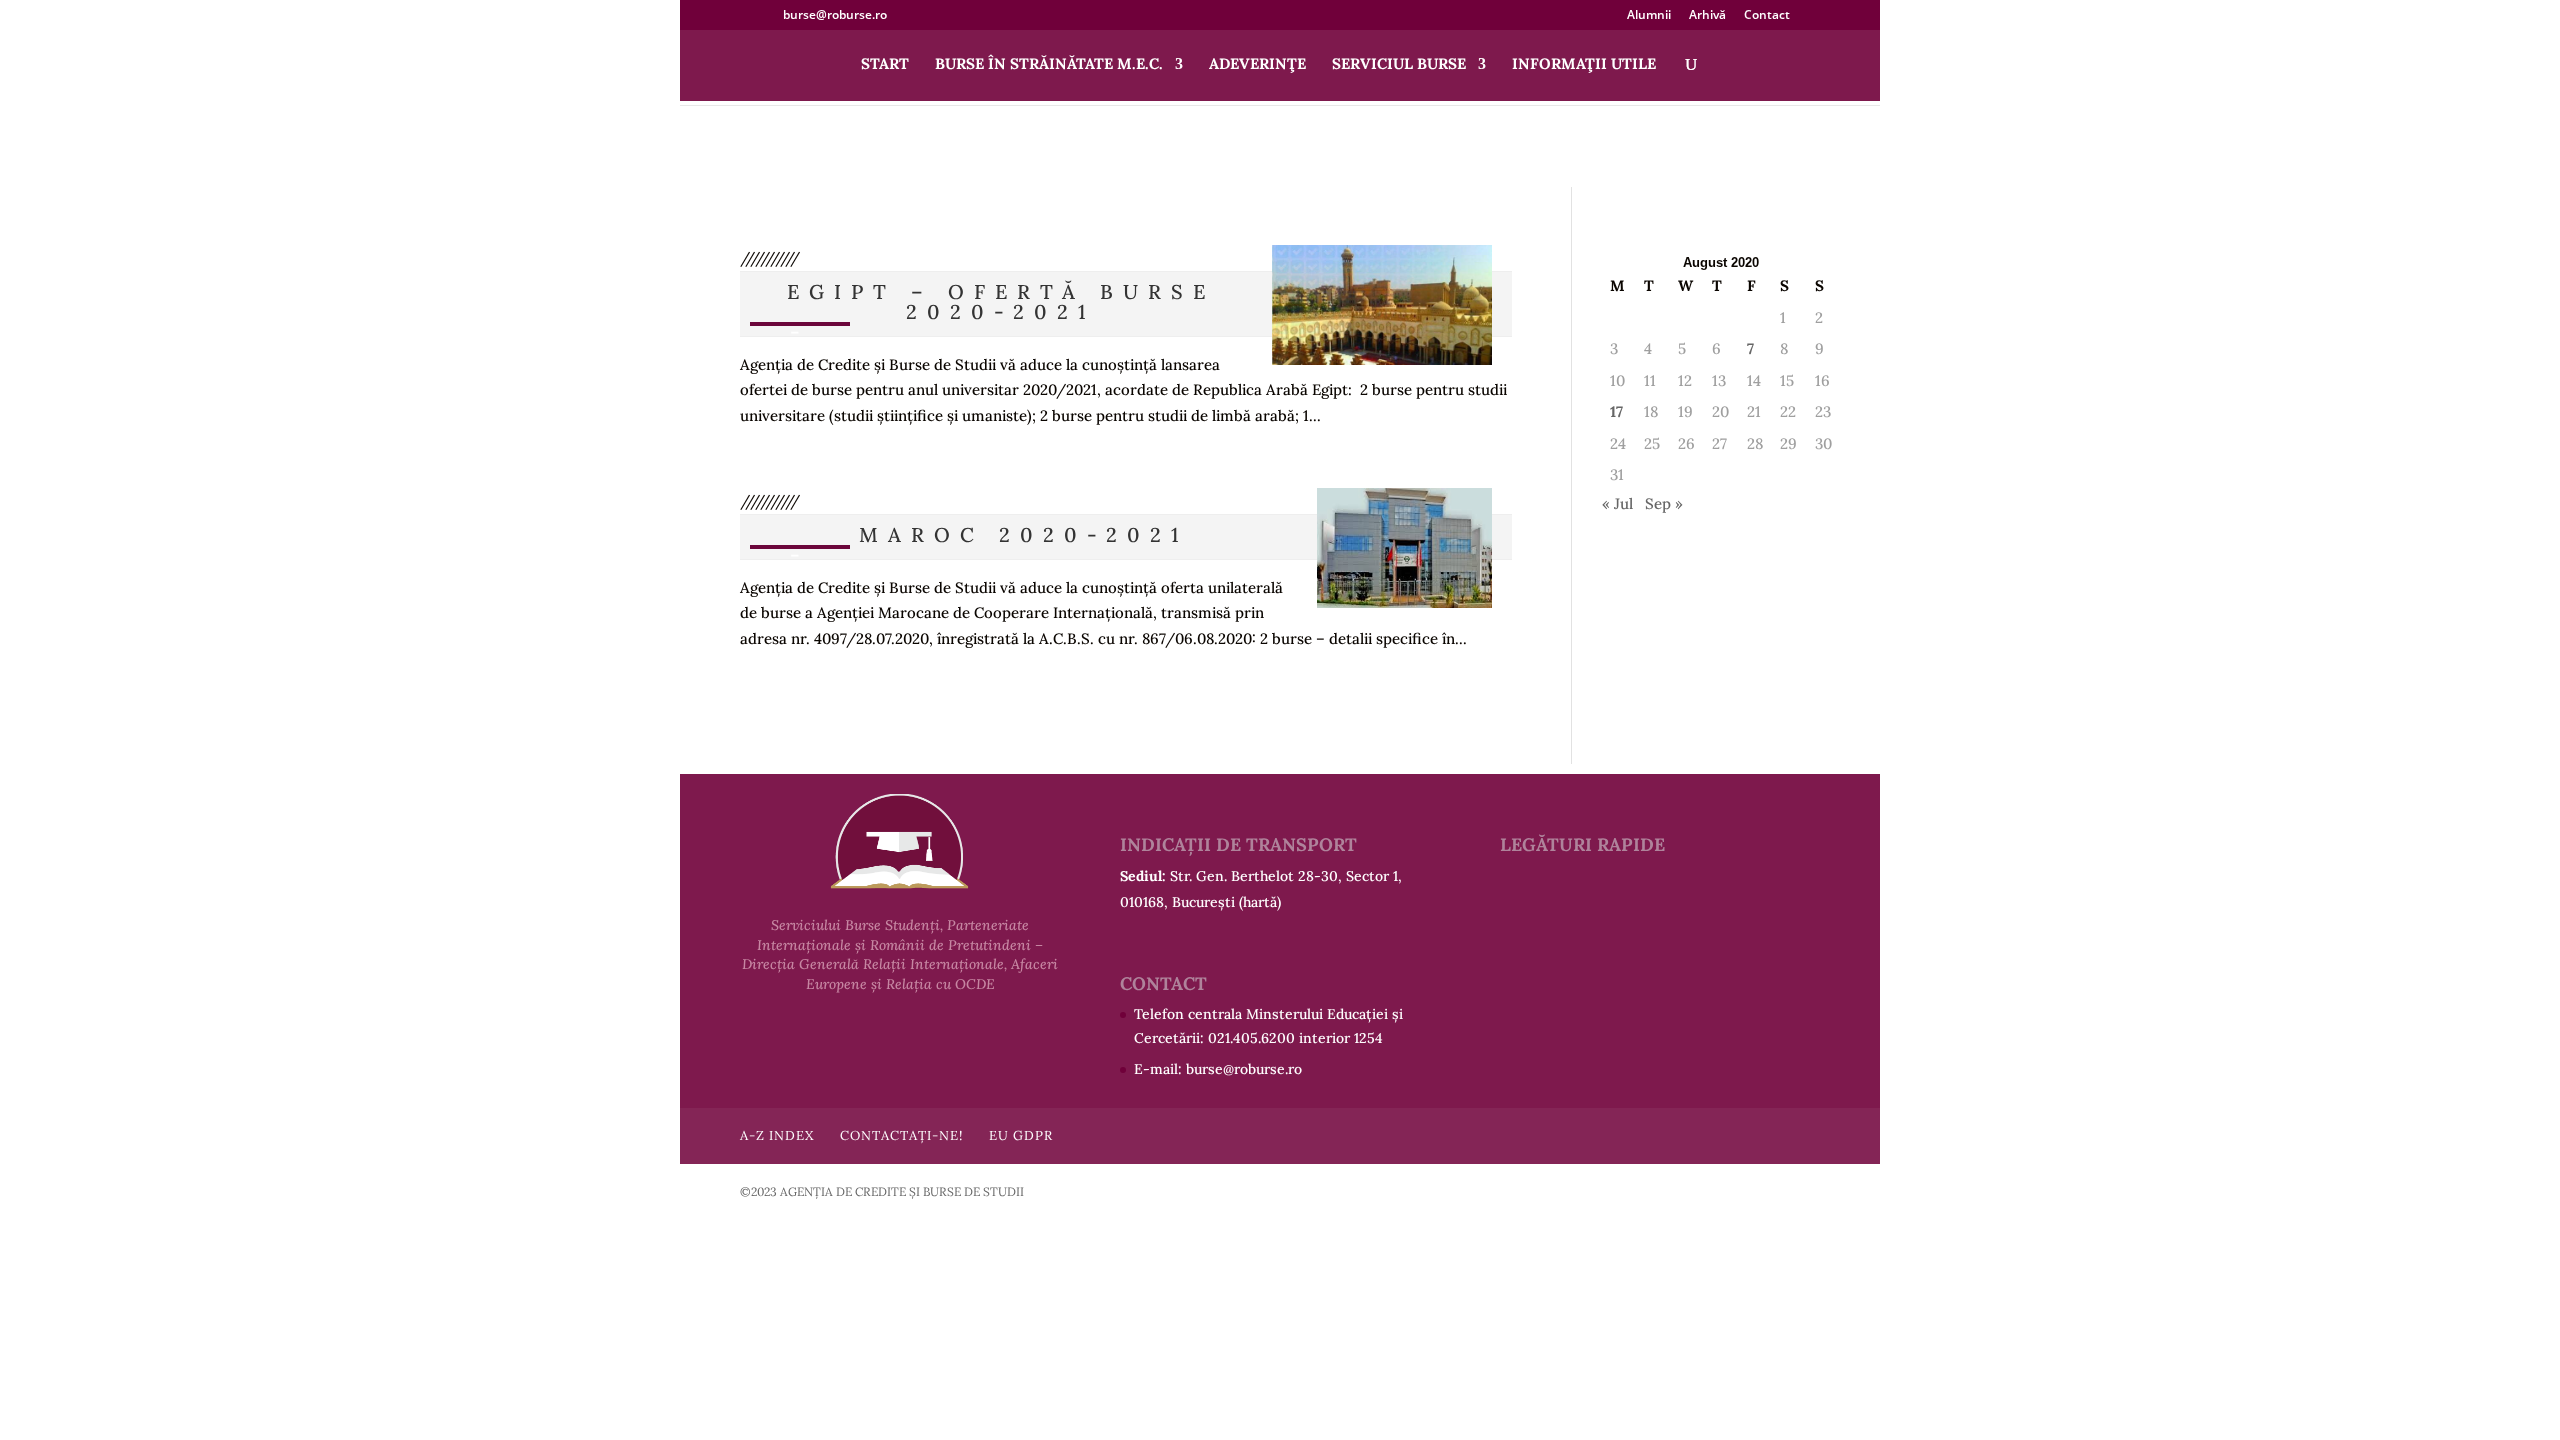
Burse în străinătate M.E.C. (1049, 65)
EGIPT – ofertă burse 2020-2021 (1001, 301)
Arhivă (1707, 16)
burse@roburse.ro (1244, 1069)
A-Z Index (777, 1135)
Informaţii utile (1584, 65)
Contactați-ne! (901, 1135)
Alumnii (1649, 16)
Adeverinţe (1257, 65)
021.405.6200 (1251, 1038)
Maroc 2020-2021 (1024, 534)
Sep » (1664, 503)
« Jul (1617, 503)
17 (1616, 411)
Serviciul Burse (1399, 65)
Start (885, 65)
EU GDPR (1021, 1135)
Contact (1767, 16)
